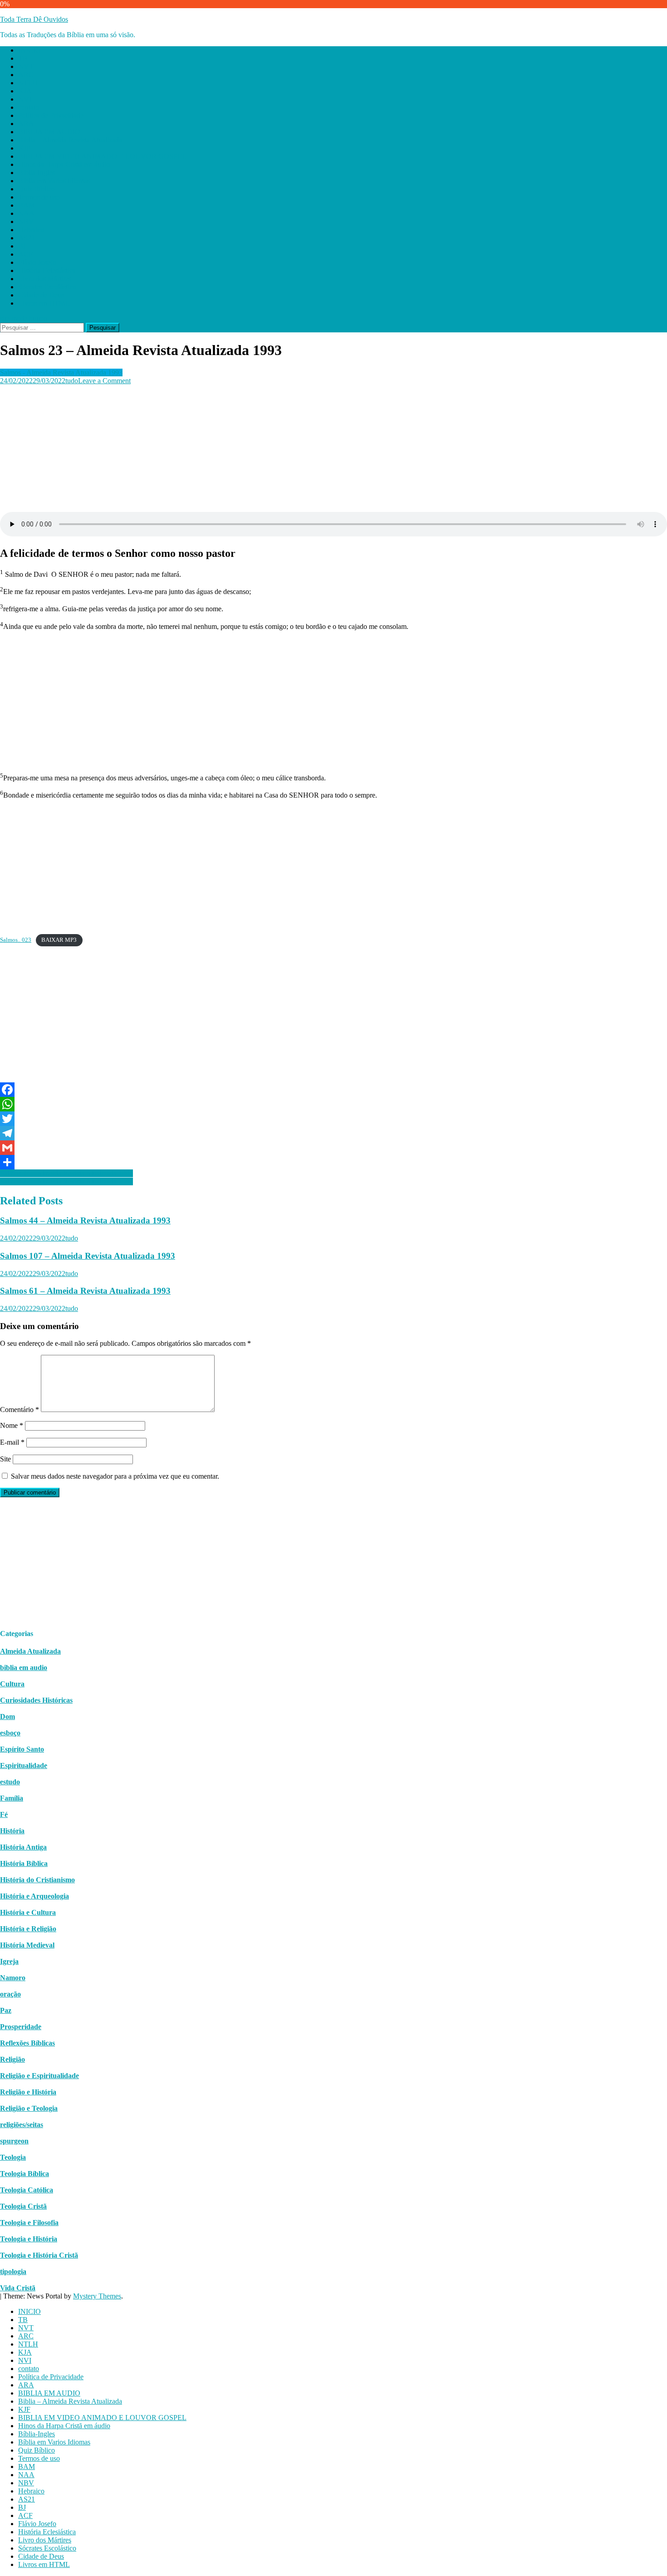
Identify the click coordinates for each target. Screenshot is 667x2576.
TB (23, 58)
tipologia (13, 2272)
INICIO (29, 50)
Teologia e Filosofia (29, 2223)
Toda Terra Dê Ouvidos (34, 19)
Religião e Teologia (29, 2108)
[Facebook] (333, 1090)
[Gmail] (333, 1148)
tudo (72, 381)
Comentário (20, 1410)
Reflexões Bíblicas (27, 2043)
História (12, 1831)
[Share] (333, 1162)
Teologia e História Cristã (39, 2255)
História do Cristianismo (37, 1880)
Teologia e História (29, 2239)
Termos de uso (39, 197)
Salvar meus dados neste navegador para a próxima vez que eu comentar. (115, 1476)
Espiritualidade (24, 1765)
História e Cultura (28, 1912)
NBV (26, 222)
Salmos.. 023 (16, 940)
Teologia (13, 2157)
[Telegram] (333, 1133)
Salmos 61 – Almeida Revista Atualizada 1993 (85, 1291)
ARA (26, 124)
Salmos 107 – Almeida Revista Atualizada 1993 (88, 1256)
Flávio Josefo (37, 262)
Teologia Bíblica (25, 2174)
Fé (4, 1814)
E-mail (12, 1442)
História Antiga (23, 1847)
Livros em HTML (44, 303)
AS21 (27, 238)
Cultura (12, 1684)
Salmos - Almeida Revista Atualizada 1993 (61, 373)
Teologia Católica (27, 2190)
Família (12, 1798)
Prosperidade (21, 2027)
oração (10, 1994)
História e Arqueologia (34, 1896)
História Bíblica (24, 1863)
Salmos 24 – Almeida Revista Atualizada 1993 (66, 1173)
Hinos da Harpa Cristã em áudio (64, 164)
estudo (10, 1782)
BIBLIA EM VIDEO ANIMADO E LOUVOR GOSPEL (102, 156)
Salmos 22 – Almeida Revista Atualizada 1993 (66, 1181)
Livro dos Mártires (45, 279)
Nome (12, 1425)
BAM (27, 205)
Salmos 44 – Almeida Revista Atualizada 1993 (85, 1220)
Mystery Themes (97, 2296)
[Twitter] (333, 1119)
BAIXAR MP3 (59, 940)
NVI (25, 99)
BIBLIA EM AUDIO (49, 132)
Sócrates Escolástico (47, 287)
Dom (7, 1717)
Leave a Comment (104, 381)
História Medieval (27, 1945)
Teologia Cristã (23, 2206)
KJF (24, 148)
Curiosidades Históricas (36, 1700)
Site (5, 1459)
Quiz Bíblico (37, 189)
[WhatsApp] (333, 1104)
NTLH (28, 83)
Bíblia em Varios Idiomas (54, 181)
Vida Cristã (18, 2288)
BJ (22, 246)
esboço (10, 1733)
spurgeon (14, 2141)
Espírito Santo (22, 1749)
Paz (6, 2010)
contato (29, 107)
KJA (25, 91)
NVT (26, 66)
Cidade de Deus (41, 295)
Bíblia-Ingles (37, 173)
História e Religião (28, 1929)
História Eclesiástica (47, 270)
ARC (26, 75)
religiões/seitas (22, 2125)
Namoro (13, 1978)
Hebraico (31, 230)
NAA (26, 213)
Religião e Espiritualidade (39, 2076)
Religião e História (28, 2092)
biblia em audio (24, 1668)
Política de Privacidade (51, 115)
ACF (25, 254)
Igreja (9, 1961)
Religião (12, 2059)
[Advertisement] (272, 448)
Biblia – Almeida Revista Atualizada (70, 140)
